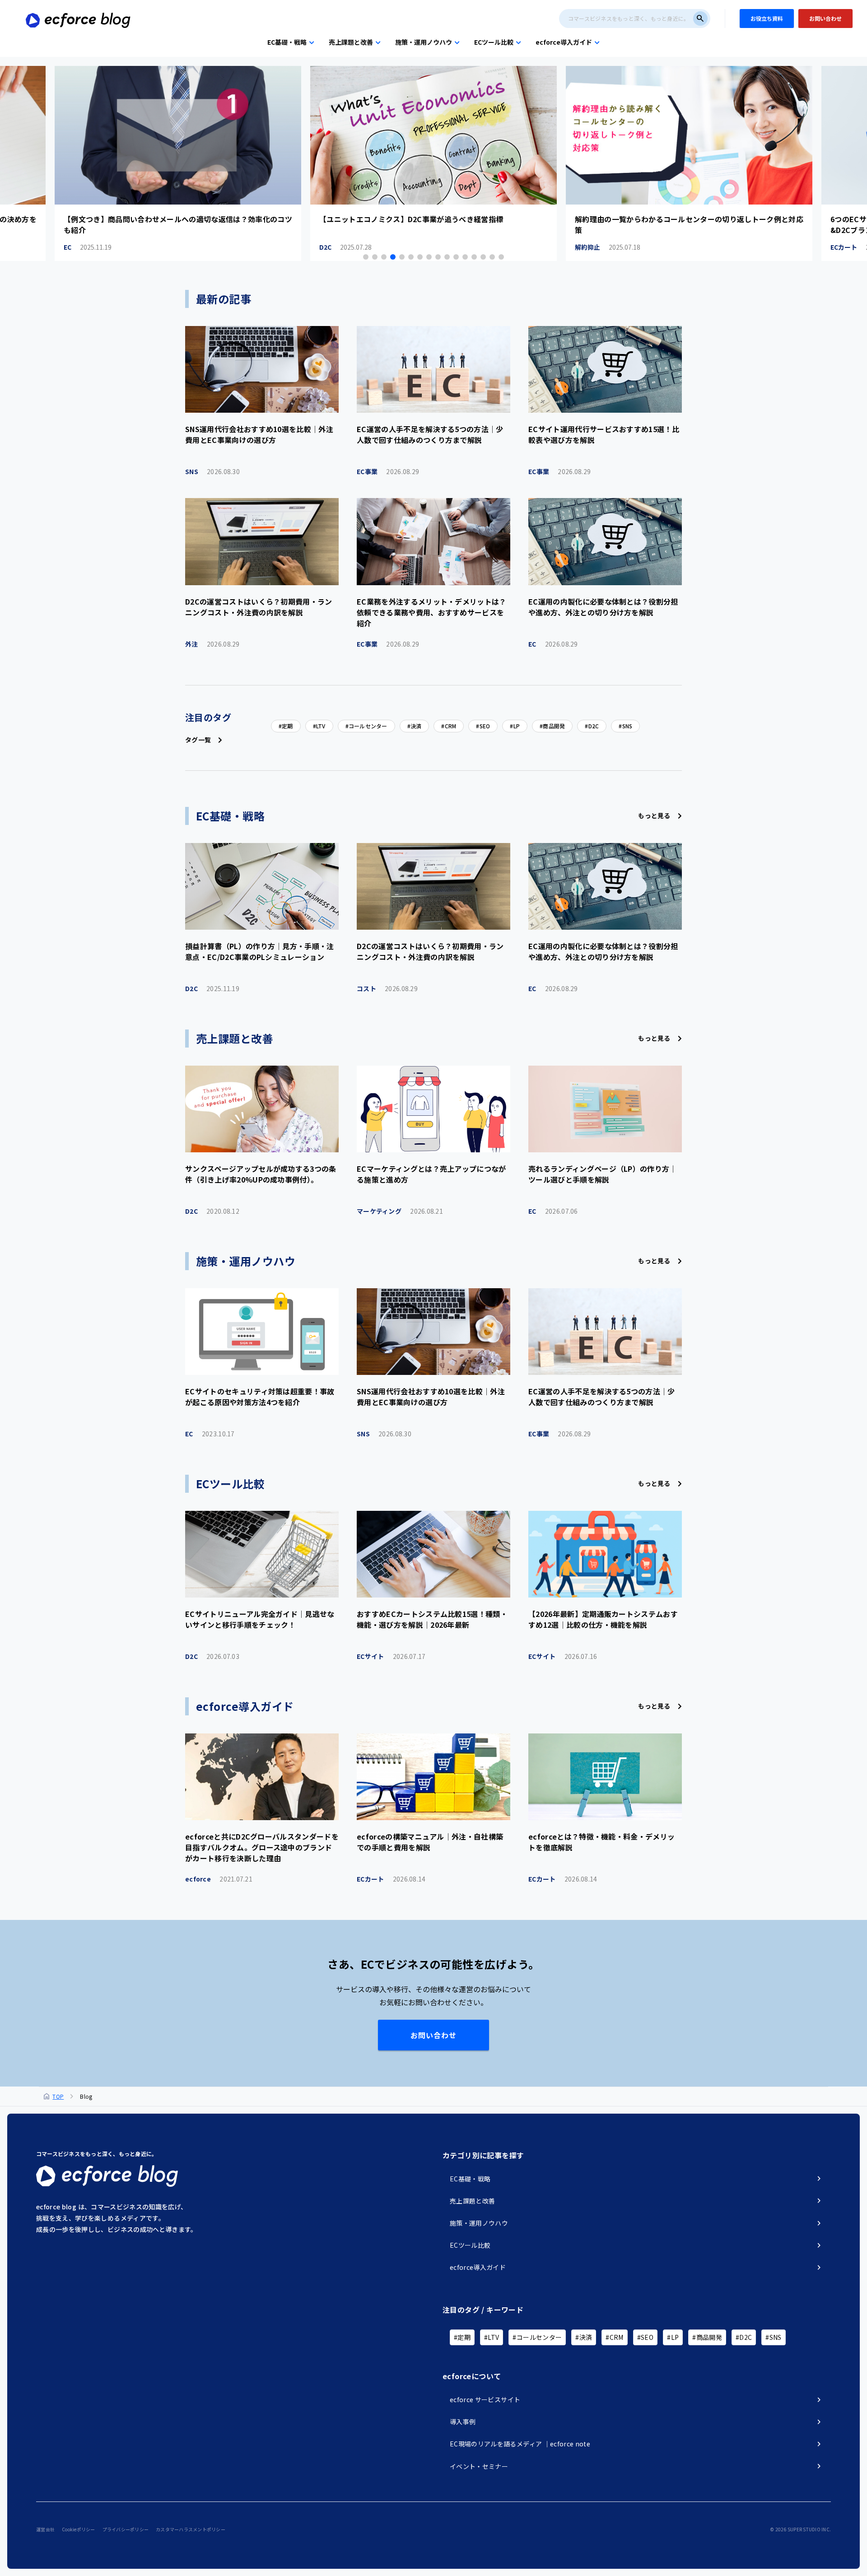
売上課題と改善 (351, 42)
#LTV (492, 2337)
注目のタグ (208, 717)
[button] (366, 257)
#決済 (584, 2337)
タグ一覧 (198, 740)
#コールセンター (537, 2337)
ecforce (219, 1879)
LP (517, 726)
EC (553, 644)
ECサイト (391, 1656)
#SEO (645, 2337)
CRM (451, 726)
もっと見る (654, 815)
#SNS (773, 2337)
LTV (321, 726)
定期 (287, 726)
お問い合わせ (433, 2035)
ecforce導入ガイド (564, 42)
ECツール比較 (494, 42)
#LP (673, 2337)
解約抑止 (352, 247)
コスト (387, 988)
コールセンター (368, 726)
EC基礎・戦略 (287, 42)
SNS (212, 471)
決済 (416, 726)
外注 (212, 644)
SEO (485, 726)
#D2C (744, 2337)
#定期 (462, 2337)
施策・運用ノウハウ (424, 42)
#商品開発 (707, 2337)
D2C (90, 247)
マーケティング (400, 1211)
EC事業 (388, 471)
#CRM (614, 2337)
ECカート (608, 247)
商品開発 (554, 726)
